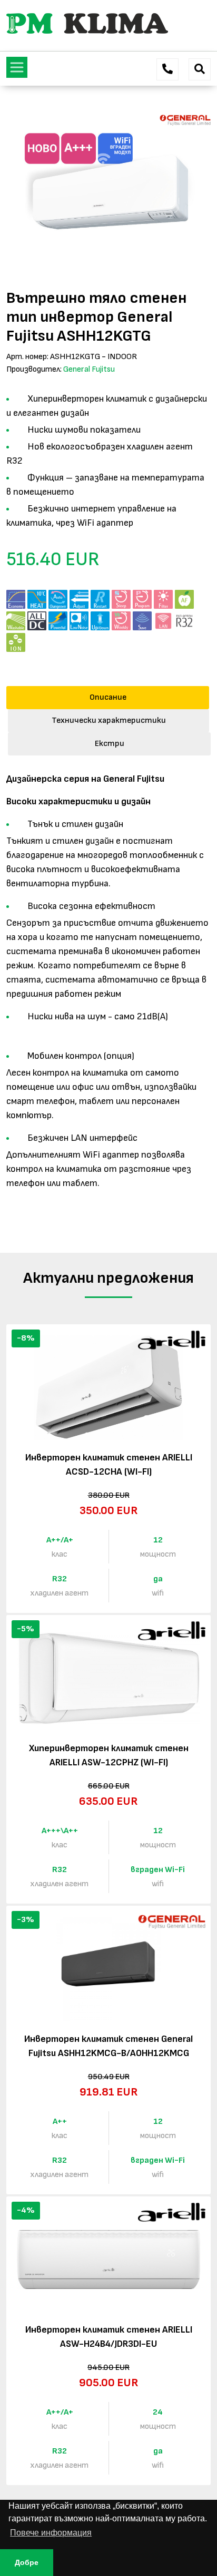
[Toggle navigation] (17, 67)
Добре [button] (27, 2562)
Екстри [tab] (110, 744)
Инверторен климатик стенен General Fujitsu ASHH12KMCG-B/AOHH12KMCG (108, 2046)
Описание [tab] (108, 697)
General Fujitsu (89, 369)
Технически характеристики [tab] (109, 720)
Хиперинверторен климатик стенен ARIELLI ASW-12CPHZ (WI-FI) (109, 1755)
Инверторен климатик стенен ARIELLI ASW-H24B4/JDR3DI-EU (109, 2337)
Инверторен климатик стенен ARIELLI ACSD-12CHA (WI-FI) (109, 1465)
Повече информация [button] (51, 2533)
